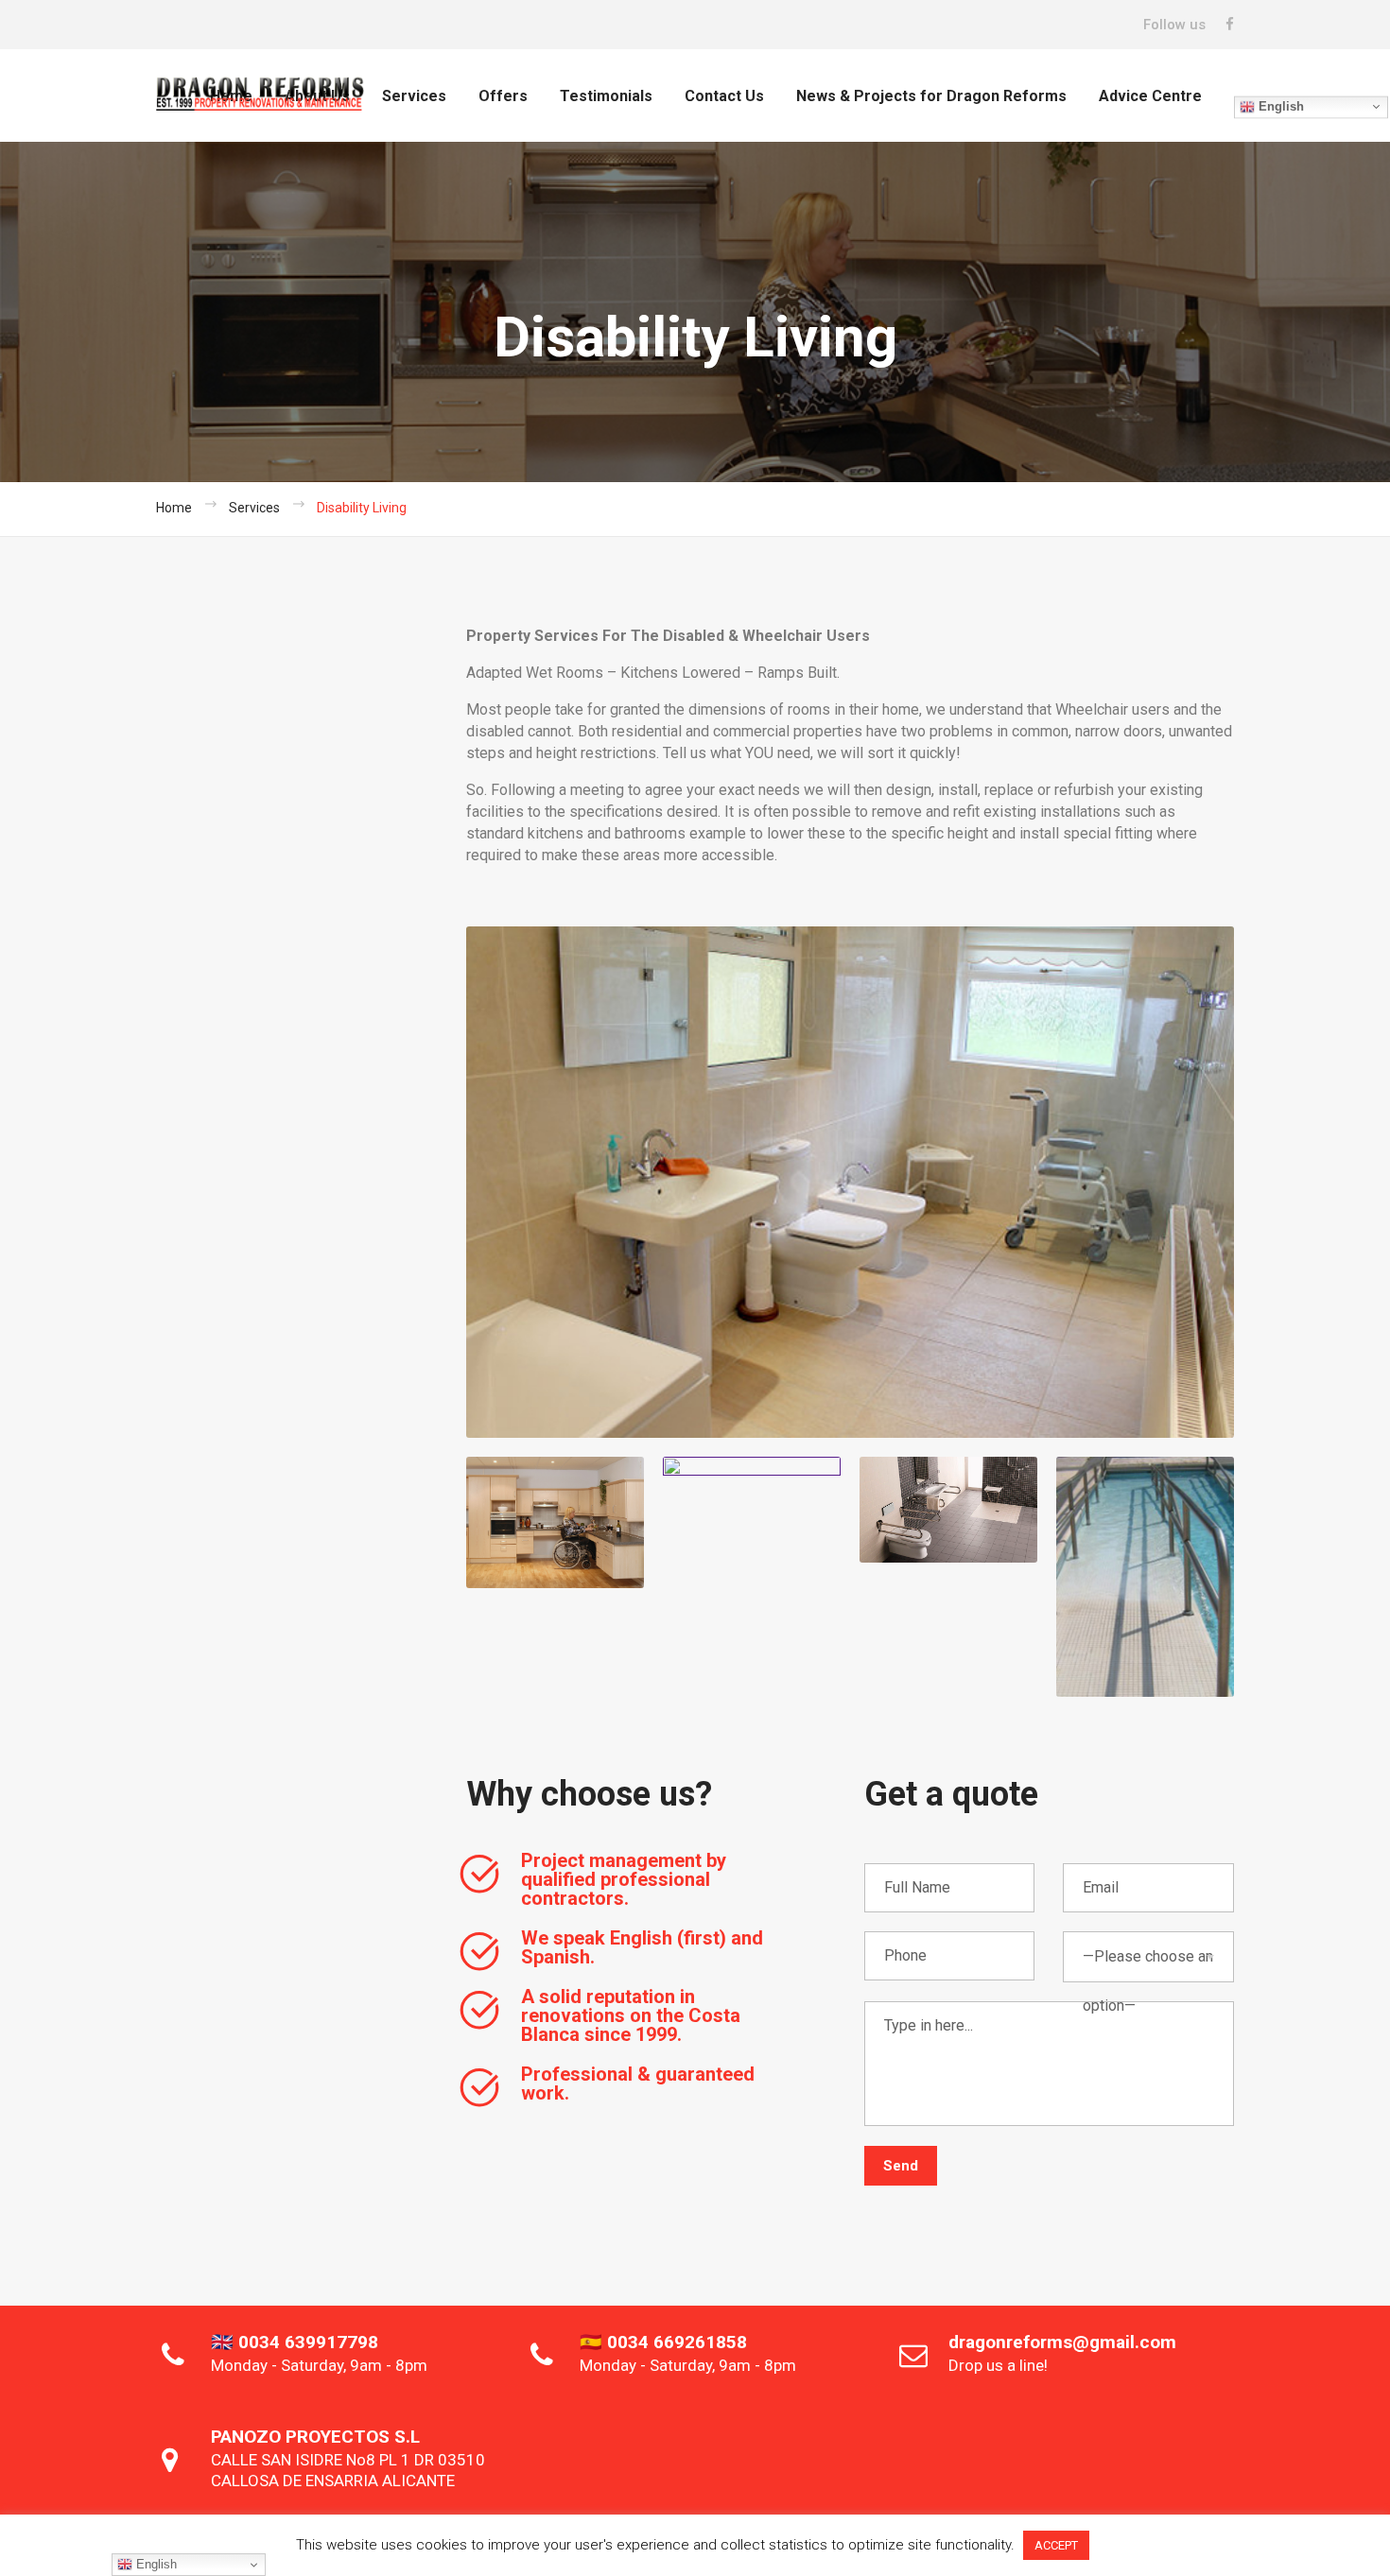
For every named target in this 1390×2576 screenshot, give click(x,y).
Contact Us (724, 96)
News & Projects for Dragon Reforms (931, 96)
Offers (503, 96)
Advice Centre (1150, 96)
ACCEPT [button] (1056, 2545)
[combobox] (1148, 1957)
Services (414, 96)
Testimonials (606, 96)
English (1279, 106)
